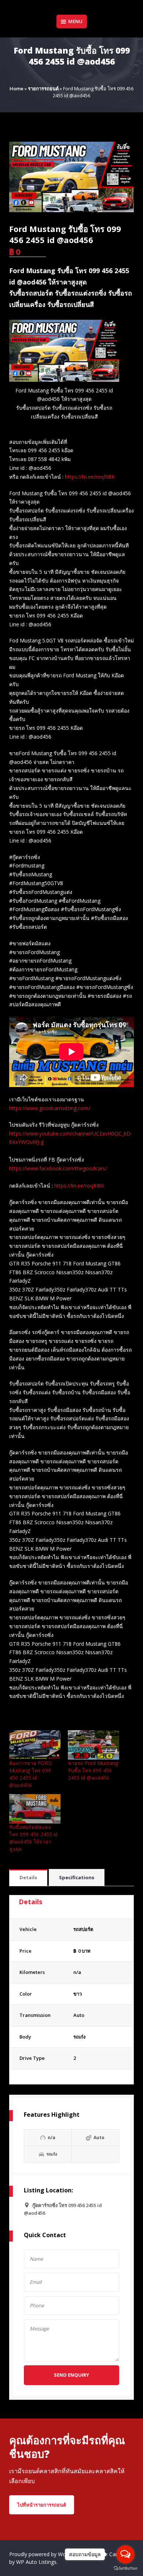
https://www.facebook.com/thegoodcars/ (58, 1168)
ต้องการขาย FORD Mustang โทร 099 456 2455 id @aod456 (31, 1774)
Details (28, 1877)
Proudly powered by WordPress (47, 2554)
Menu (75, 21)
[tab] (28, 1878)
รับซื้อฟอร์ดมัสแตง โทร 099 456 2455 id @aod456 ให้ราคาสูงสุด (33, 1838)
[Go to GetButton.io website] (125, 2568)
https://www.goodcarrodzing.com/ (50, 1108)
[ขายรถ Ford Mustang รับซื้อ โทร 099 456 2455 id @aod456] (93, 1745)
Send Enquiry (71, 2375)
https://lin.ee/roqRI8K (90, 477)
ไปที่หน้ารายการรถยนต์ (42, 2505)
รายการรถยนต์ (43, 88)
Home (16, 88)
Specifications (77, 1877)
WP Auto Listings (36, 2562)
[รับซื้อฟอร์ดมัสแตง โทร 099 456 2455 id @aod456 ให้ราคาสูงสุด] (35, 1809)
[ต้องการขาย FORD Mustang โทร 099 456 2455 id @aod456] (35, 1745)
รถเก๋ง (79, 2037)
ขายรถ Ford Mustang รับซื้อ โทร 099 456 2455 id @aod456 (93, 1770)
